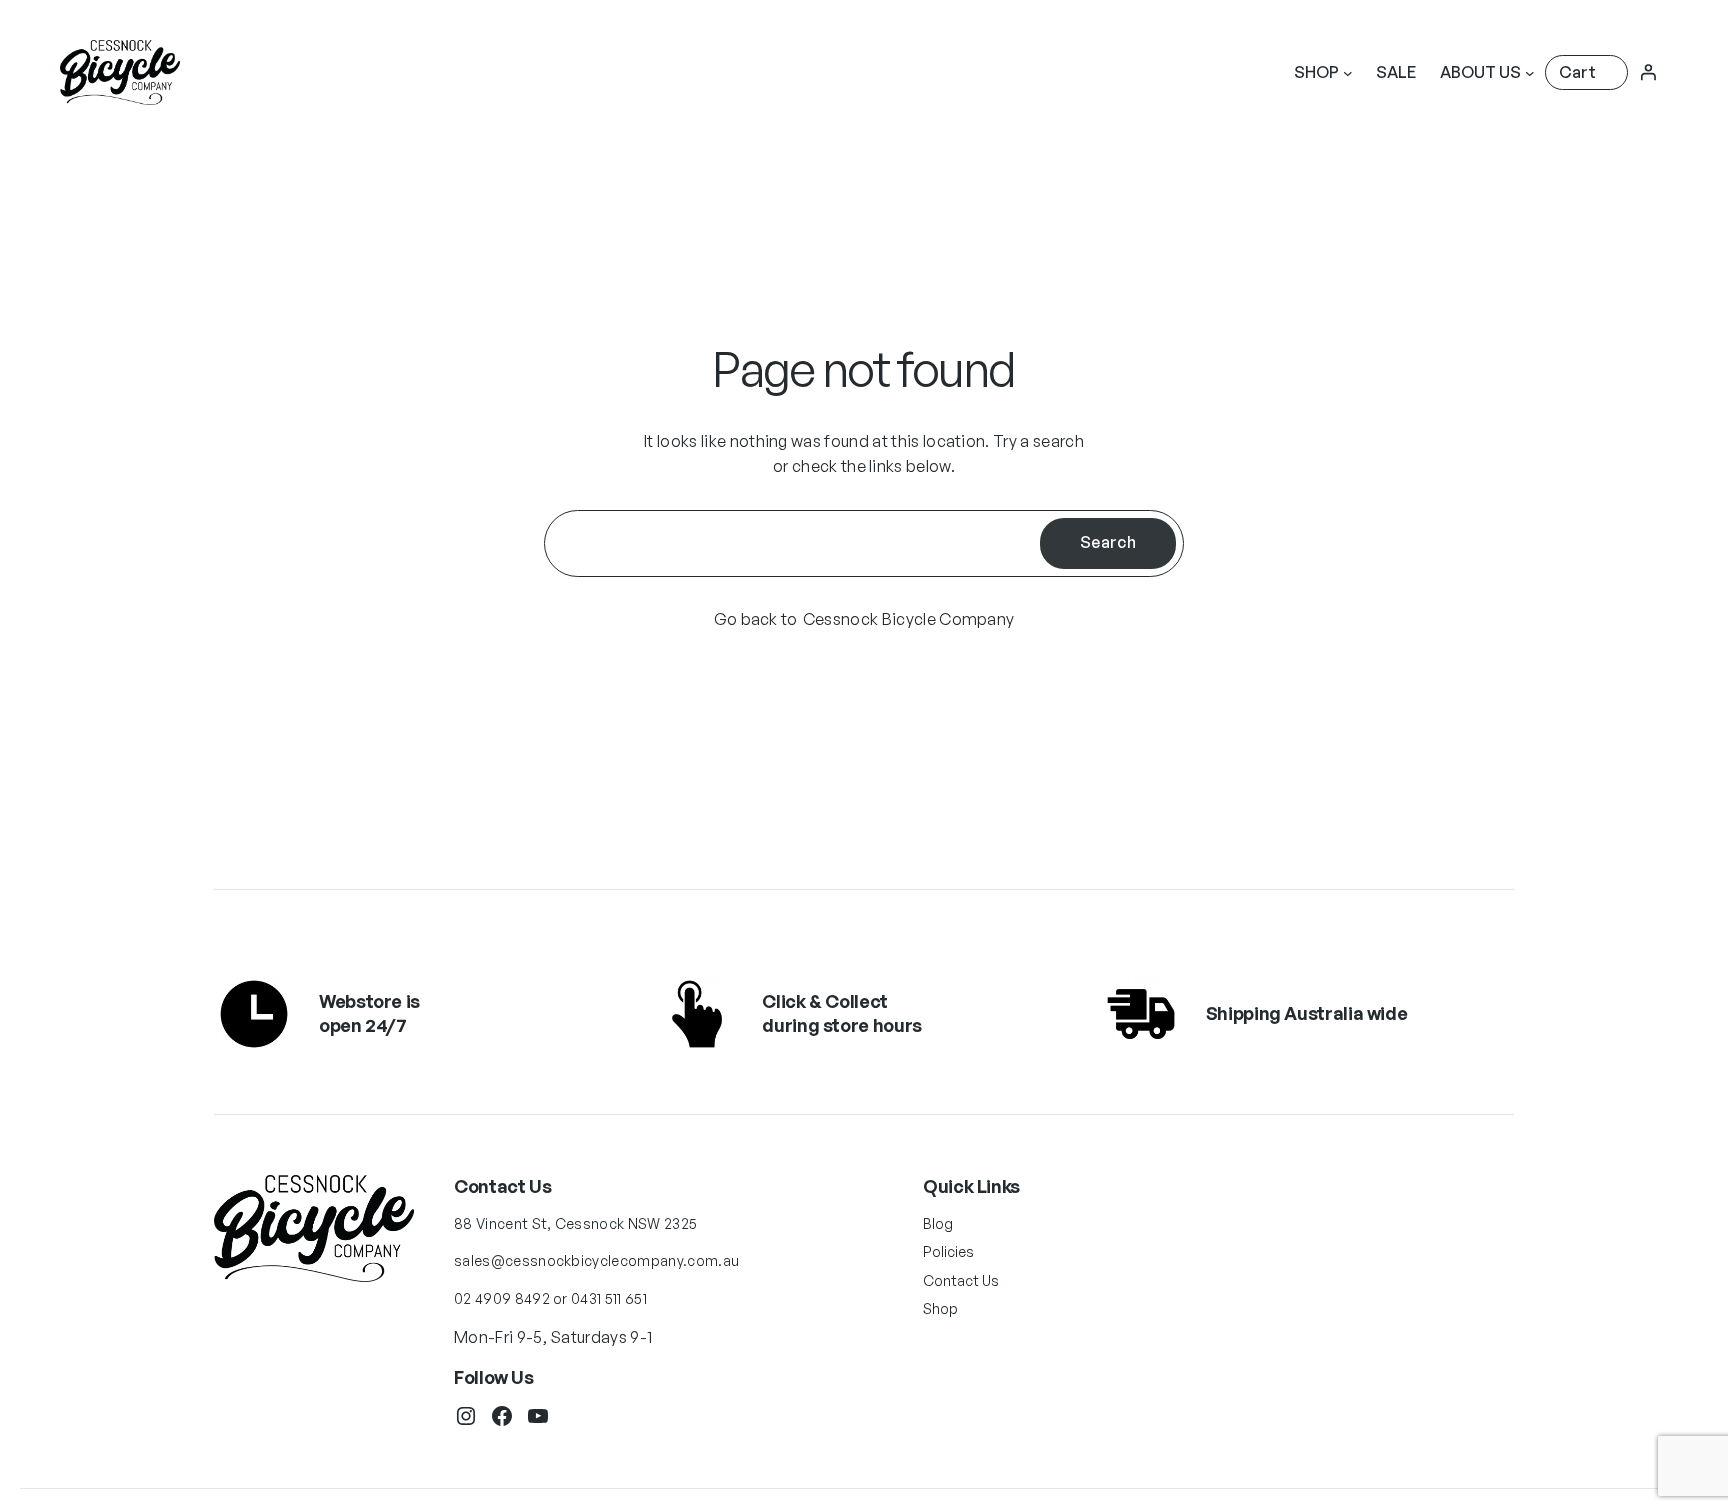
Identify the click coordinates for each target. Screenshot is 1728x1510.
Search (1108, 542)
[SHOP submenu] (1348, 73)
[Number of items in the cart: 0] (1586, 72)
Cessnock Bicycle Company (909, 619)
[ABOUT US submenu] (1530, 73)
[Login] (1648, 72)
